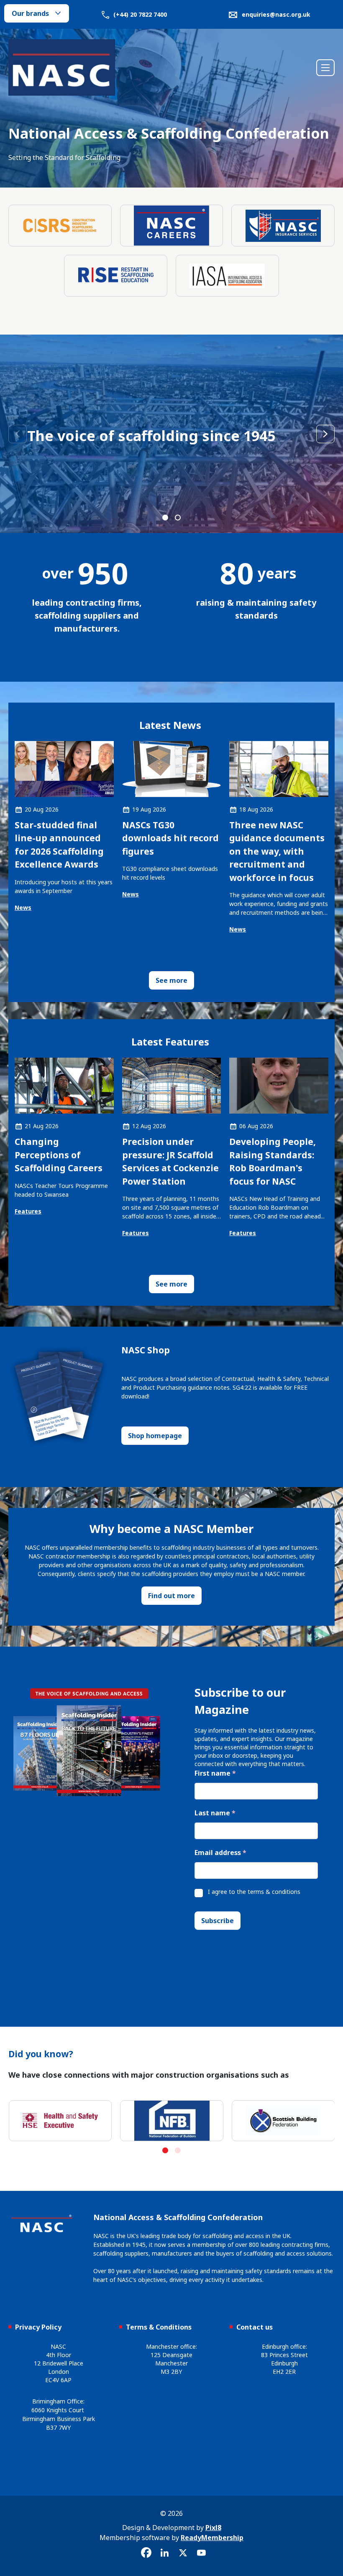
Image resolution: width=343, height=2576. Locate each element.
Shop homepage (155, 1436)
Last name (215, 1813)
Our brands (30, 13)
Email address (220, 1853)
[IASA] (227, 276)
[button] (165, 518)
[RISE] (116, 276)
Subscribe (218, 1921)
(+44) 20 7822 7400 (139, 14)
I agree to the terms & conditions (254, 1892)
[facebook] (146, 2553)
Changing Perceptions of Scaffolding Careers (59, 1155)
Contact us (255, 2327)
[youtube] (201, 2553)
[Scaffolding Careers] (172, 226)
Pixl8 (213, 2528)
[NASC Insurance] (283, 226)
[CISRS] (60, 226)
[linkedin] (164, 2553)
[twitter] (183, 2553)
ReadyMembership (212, 2538)
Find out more (171, 1596)
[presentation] (18, 434)
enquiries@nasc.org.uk (276, 14)
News (23, 907)
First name (215, 1773)
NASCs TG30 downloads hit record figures (170, 838)
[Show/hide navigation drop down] (325, 68)
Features (28, 1211)
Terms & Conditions (159, 2327)
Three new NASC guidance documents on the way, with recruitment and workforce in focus (277, 851)
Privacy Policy (38, 2327)
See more (171, 980)
